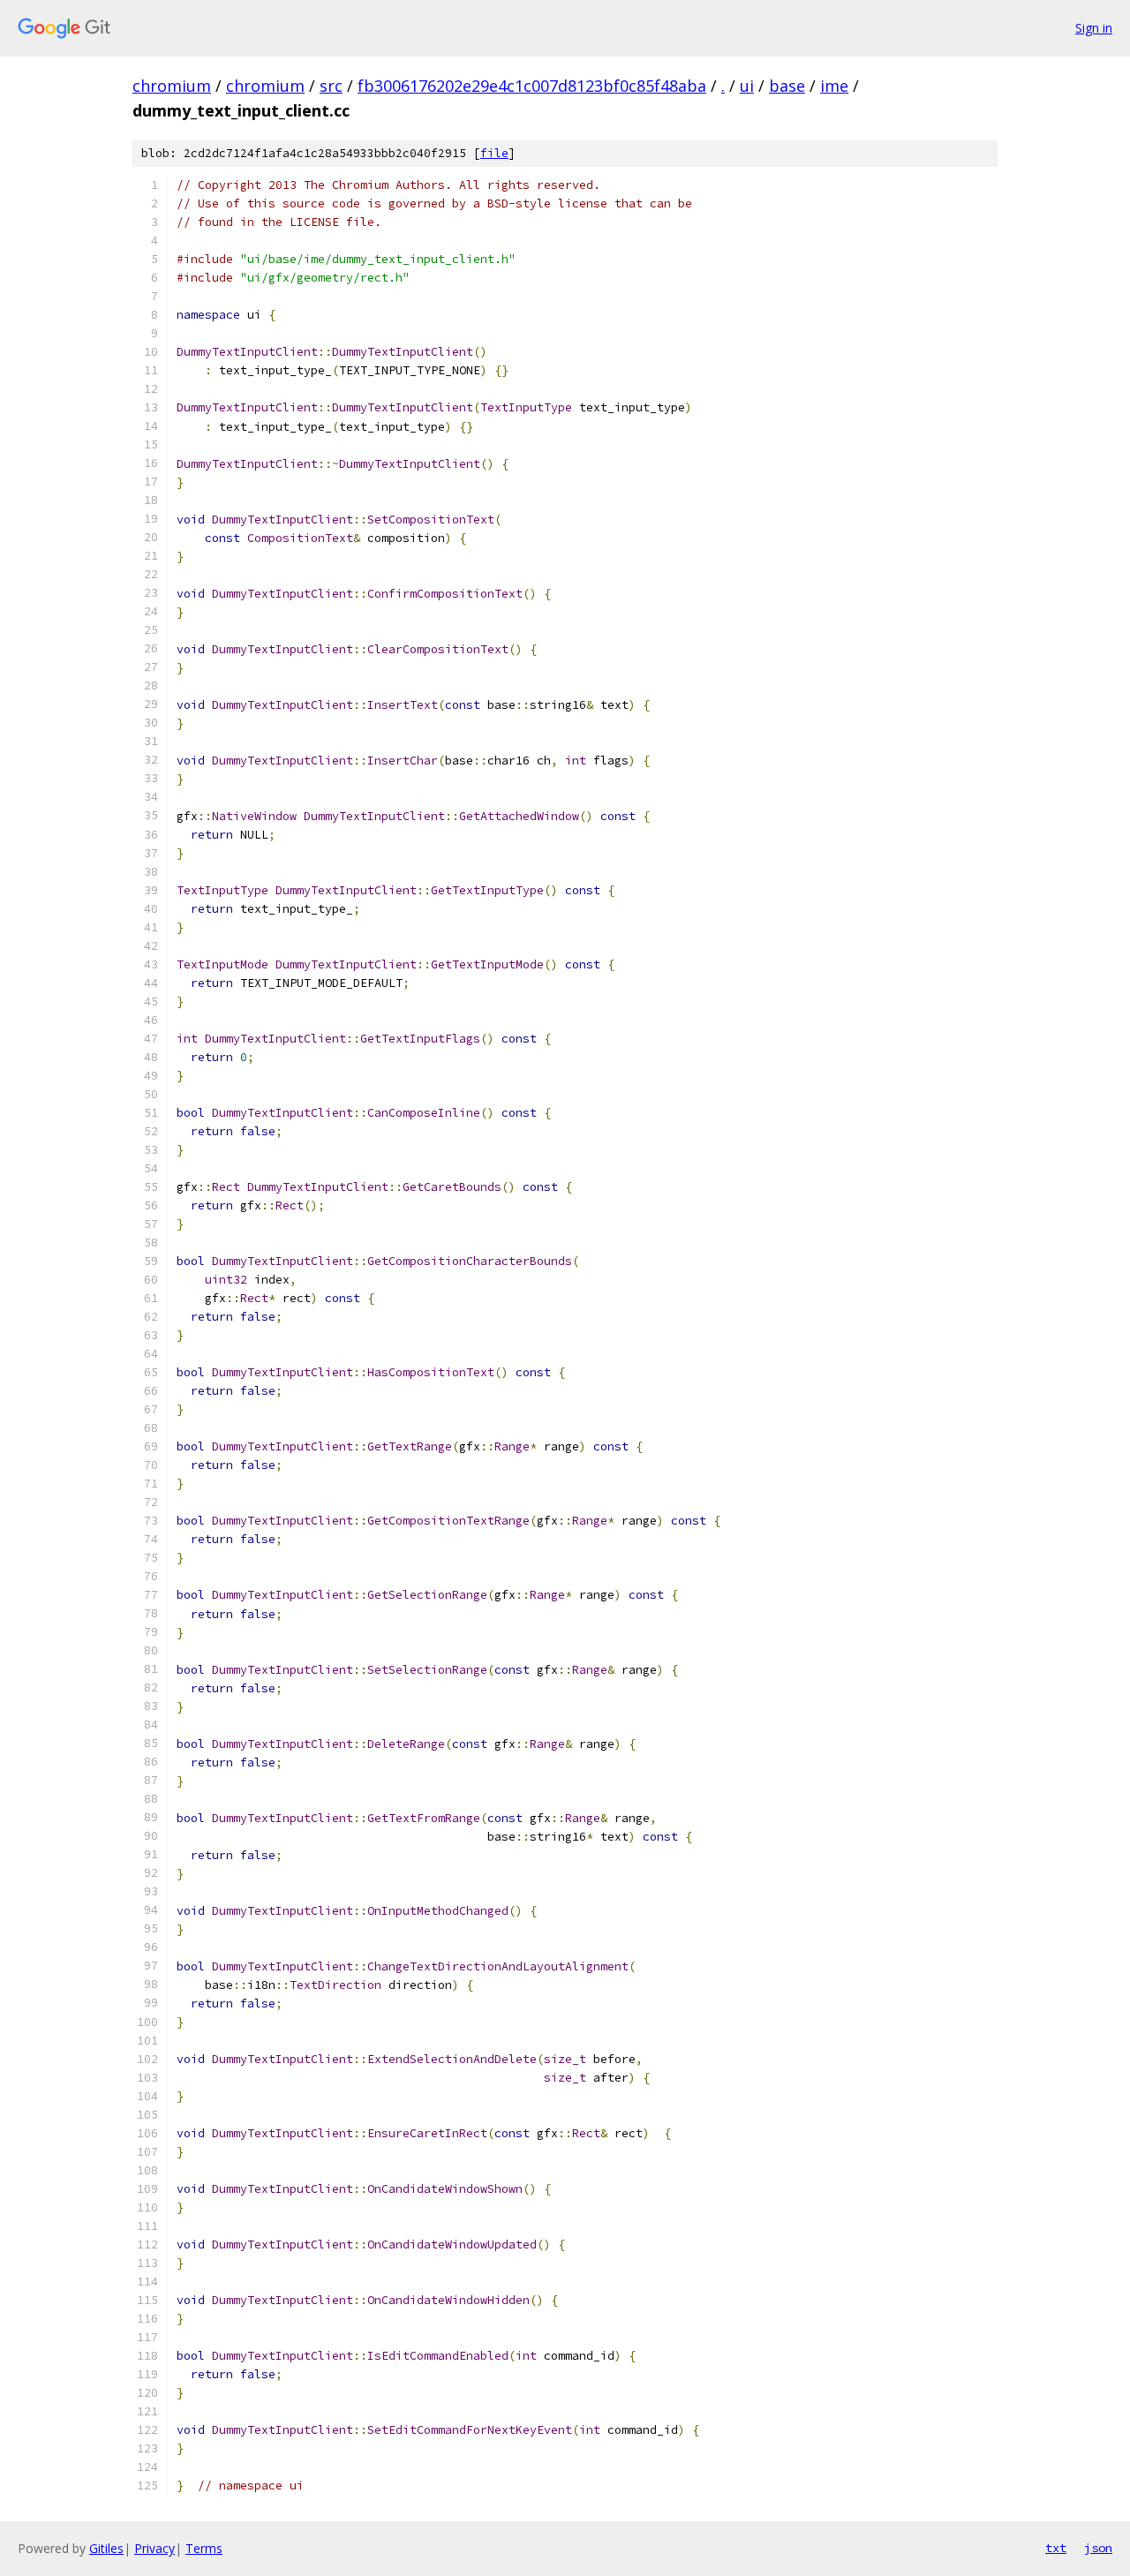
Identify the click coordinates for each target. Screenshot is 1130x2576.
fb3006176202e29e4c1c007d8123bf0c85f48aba (532, 86)
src (331, 86)
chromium (172, 86)
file (494, 153)
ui (747, 86)
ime (834, 86)
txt (1056, 2548)
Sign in (1094, 28)
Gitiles (106, 2548)
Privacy (154, 2548)
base (787, 86)
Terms (204, 2548)
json (1098, 2548)
